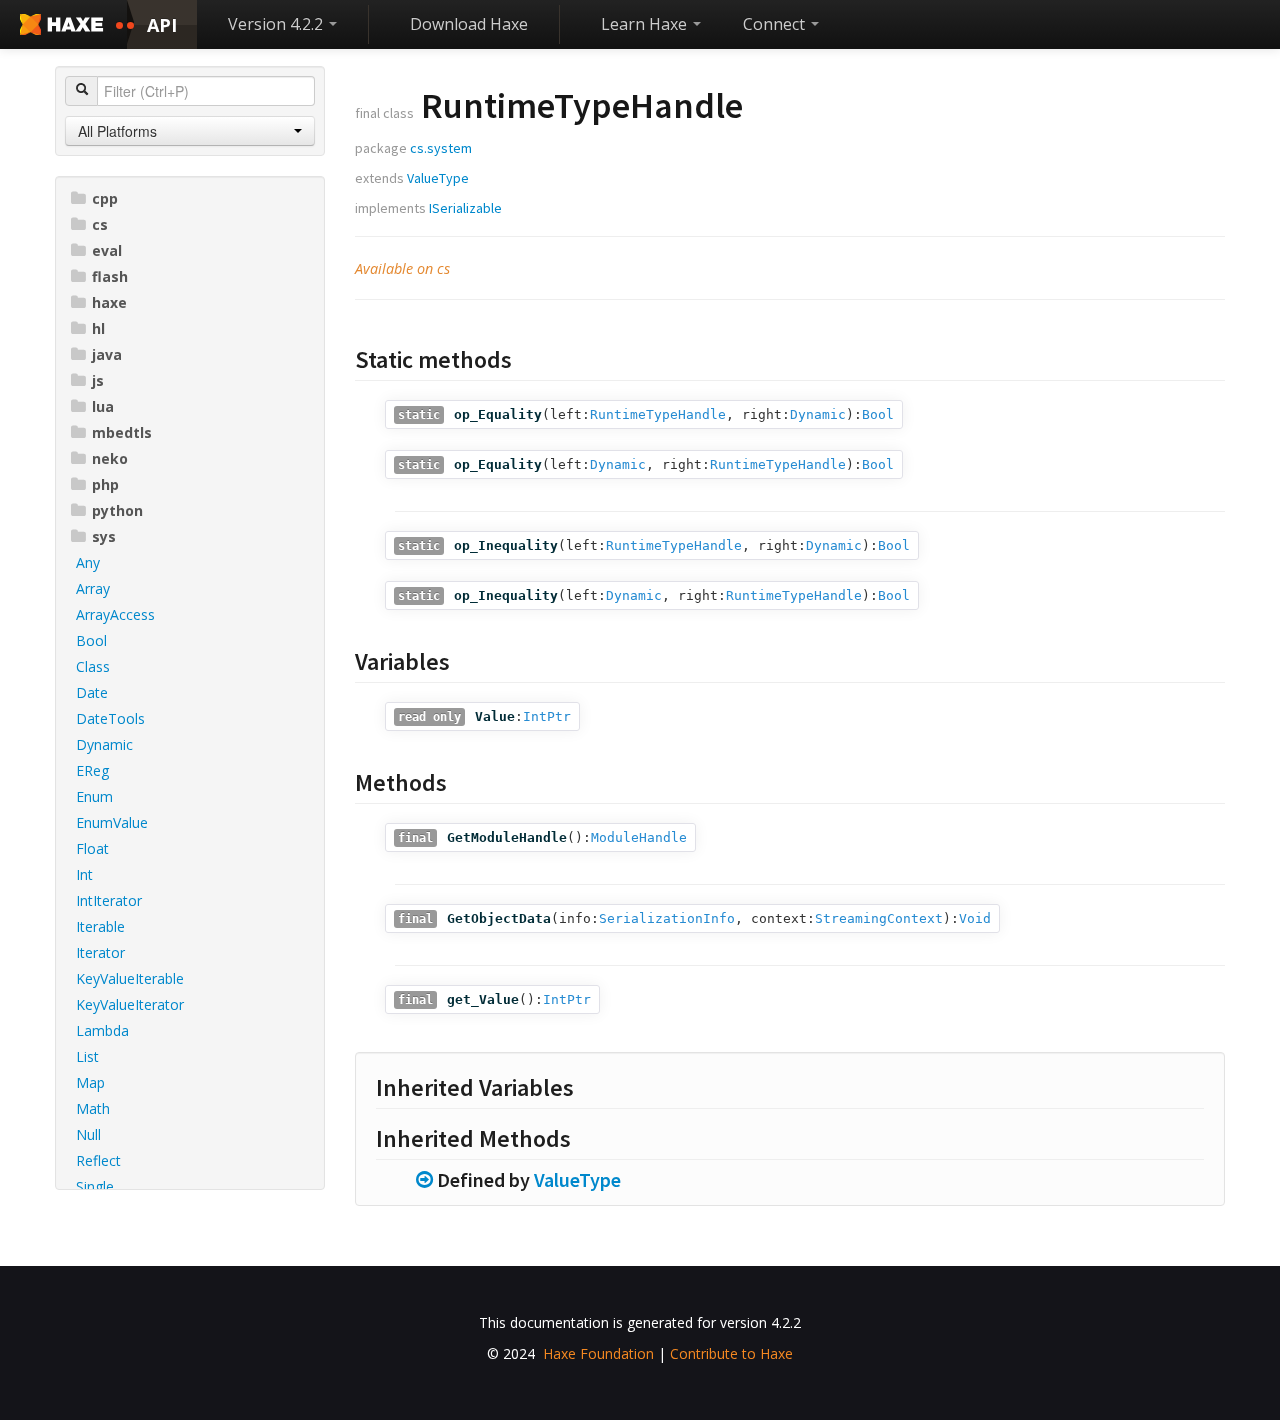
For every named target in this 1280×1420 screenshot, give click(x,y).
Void (975, 918)
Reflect (98, 1160)
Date (92, 692)
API (162, 25)
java (107, 354)
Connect (776, 24)
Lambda (102, 1030)
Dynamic (104, 744)
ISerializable (465, 208)
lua (103, 406)
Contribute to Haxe (731, 1353)
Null (88, 1134)
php (105, 484)
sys (104, 536)
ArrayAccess (115, 614)
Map (90, 1082)
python (117, 510)
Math (93, 1108)
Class (93, 666)
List (87, 1056)
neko (110, 458)
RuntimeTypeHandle (658, 414)
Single (95, 1186)
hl (98, 328)
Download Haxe (469, 24)
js (98, 380)
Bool (91, 640)
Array (93, 588)
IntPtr (547, 716)
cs (100, 224)
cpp (105, 198)
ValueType (438, 178)
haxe (109, 302)
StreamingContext (879, 918)
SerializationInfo (667, 918)
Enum (94, 796)
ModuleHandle (639, 837)
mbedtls (122, 432)
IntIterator (109, 900)
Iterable (100, 926)
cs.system (441, 148)
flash (110, 276)
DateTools (110, 718)
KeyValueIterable (130, 978)
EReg (92, 770)
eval (107, 250)
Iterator (100, 952)
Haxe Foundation (598, 1353)
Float (92, 848)
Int (84, 874)
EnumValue (112, 822)
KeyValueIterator (130, 1004)
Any (88, 562)
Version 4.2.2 (277, 24)
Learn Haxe (646, 24)
